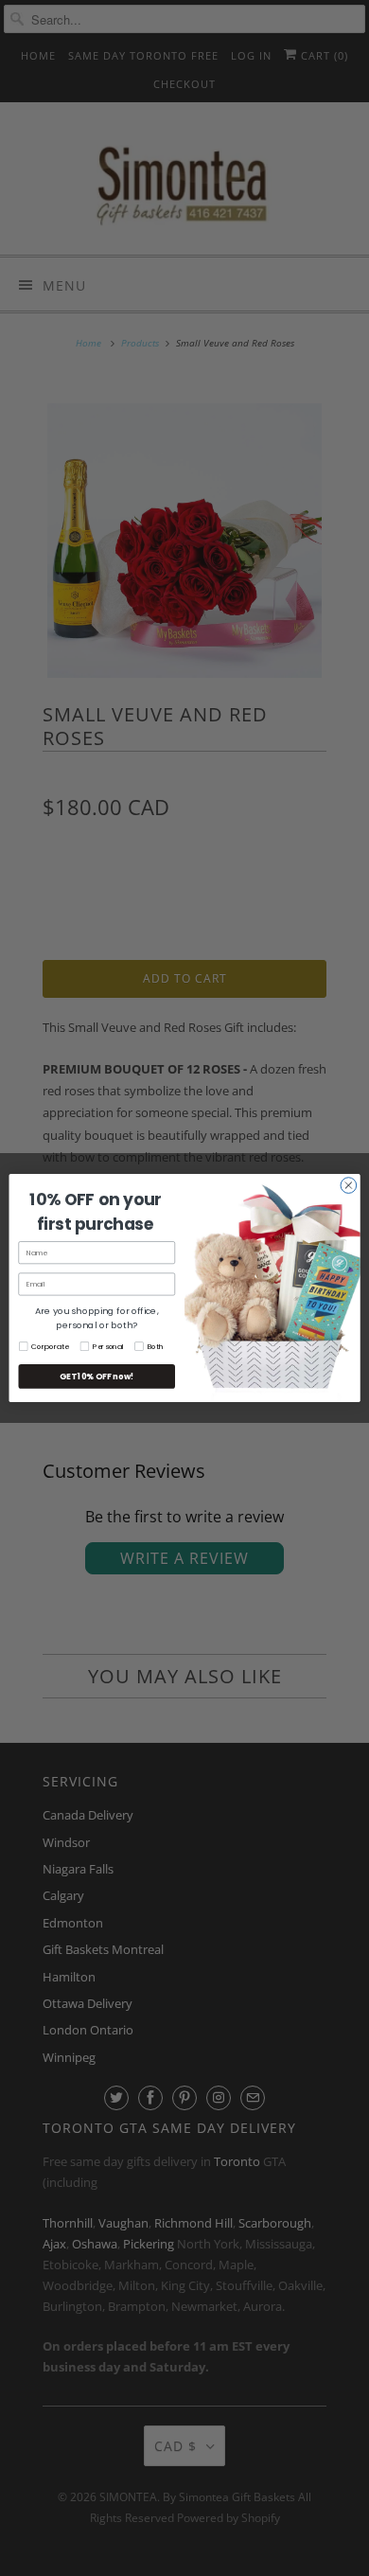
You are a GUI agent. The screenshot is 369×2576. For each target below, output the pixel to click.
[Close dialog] (349, 1186)
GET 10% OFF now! (97, 1377)
